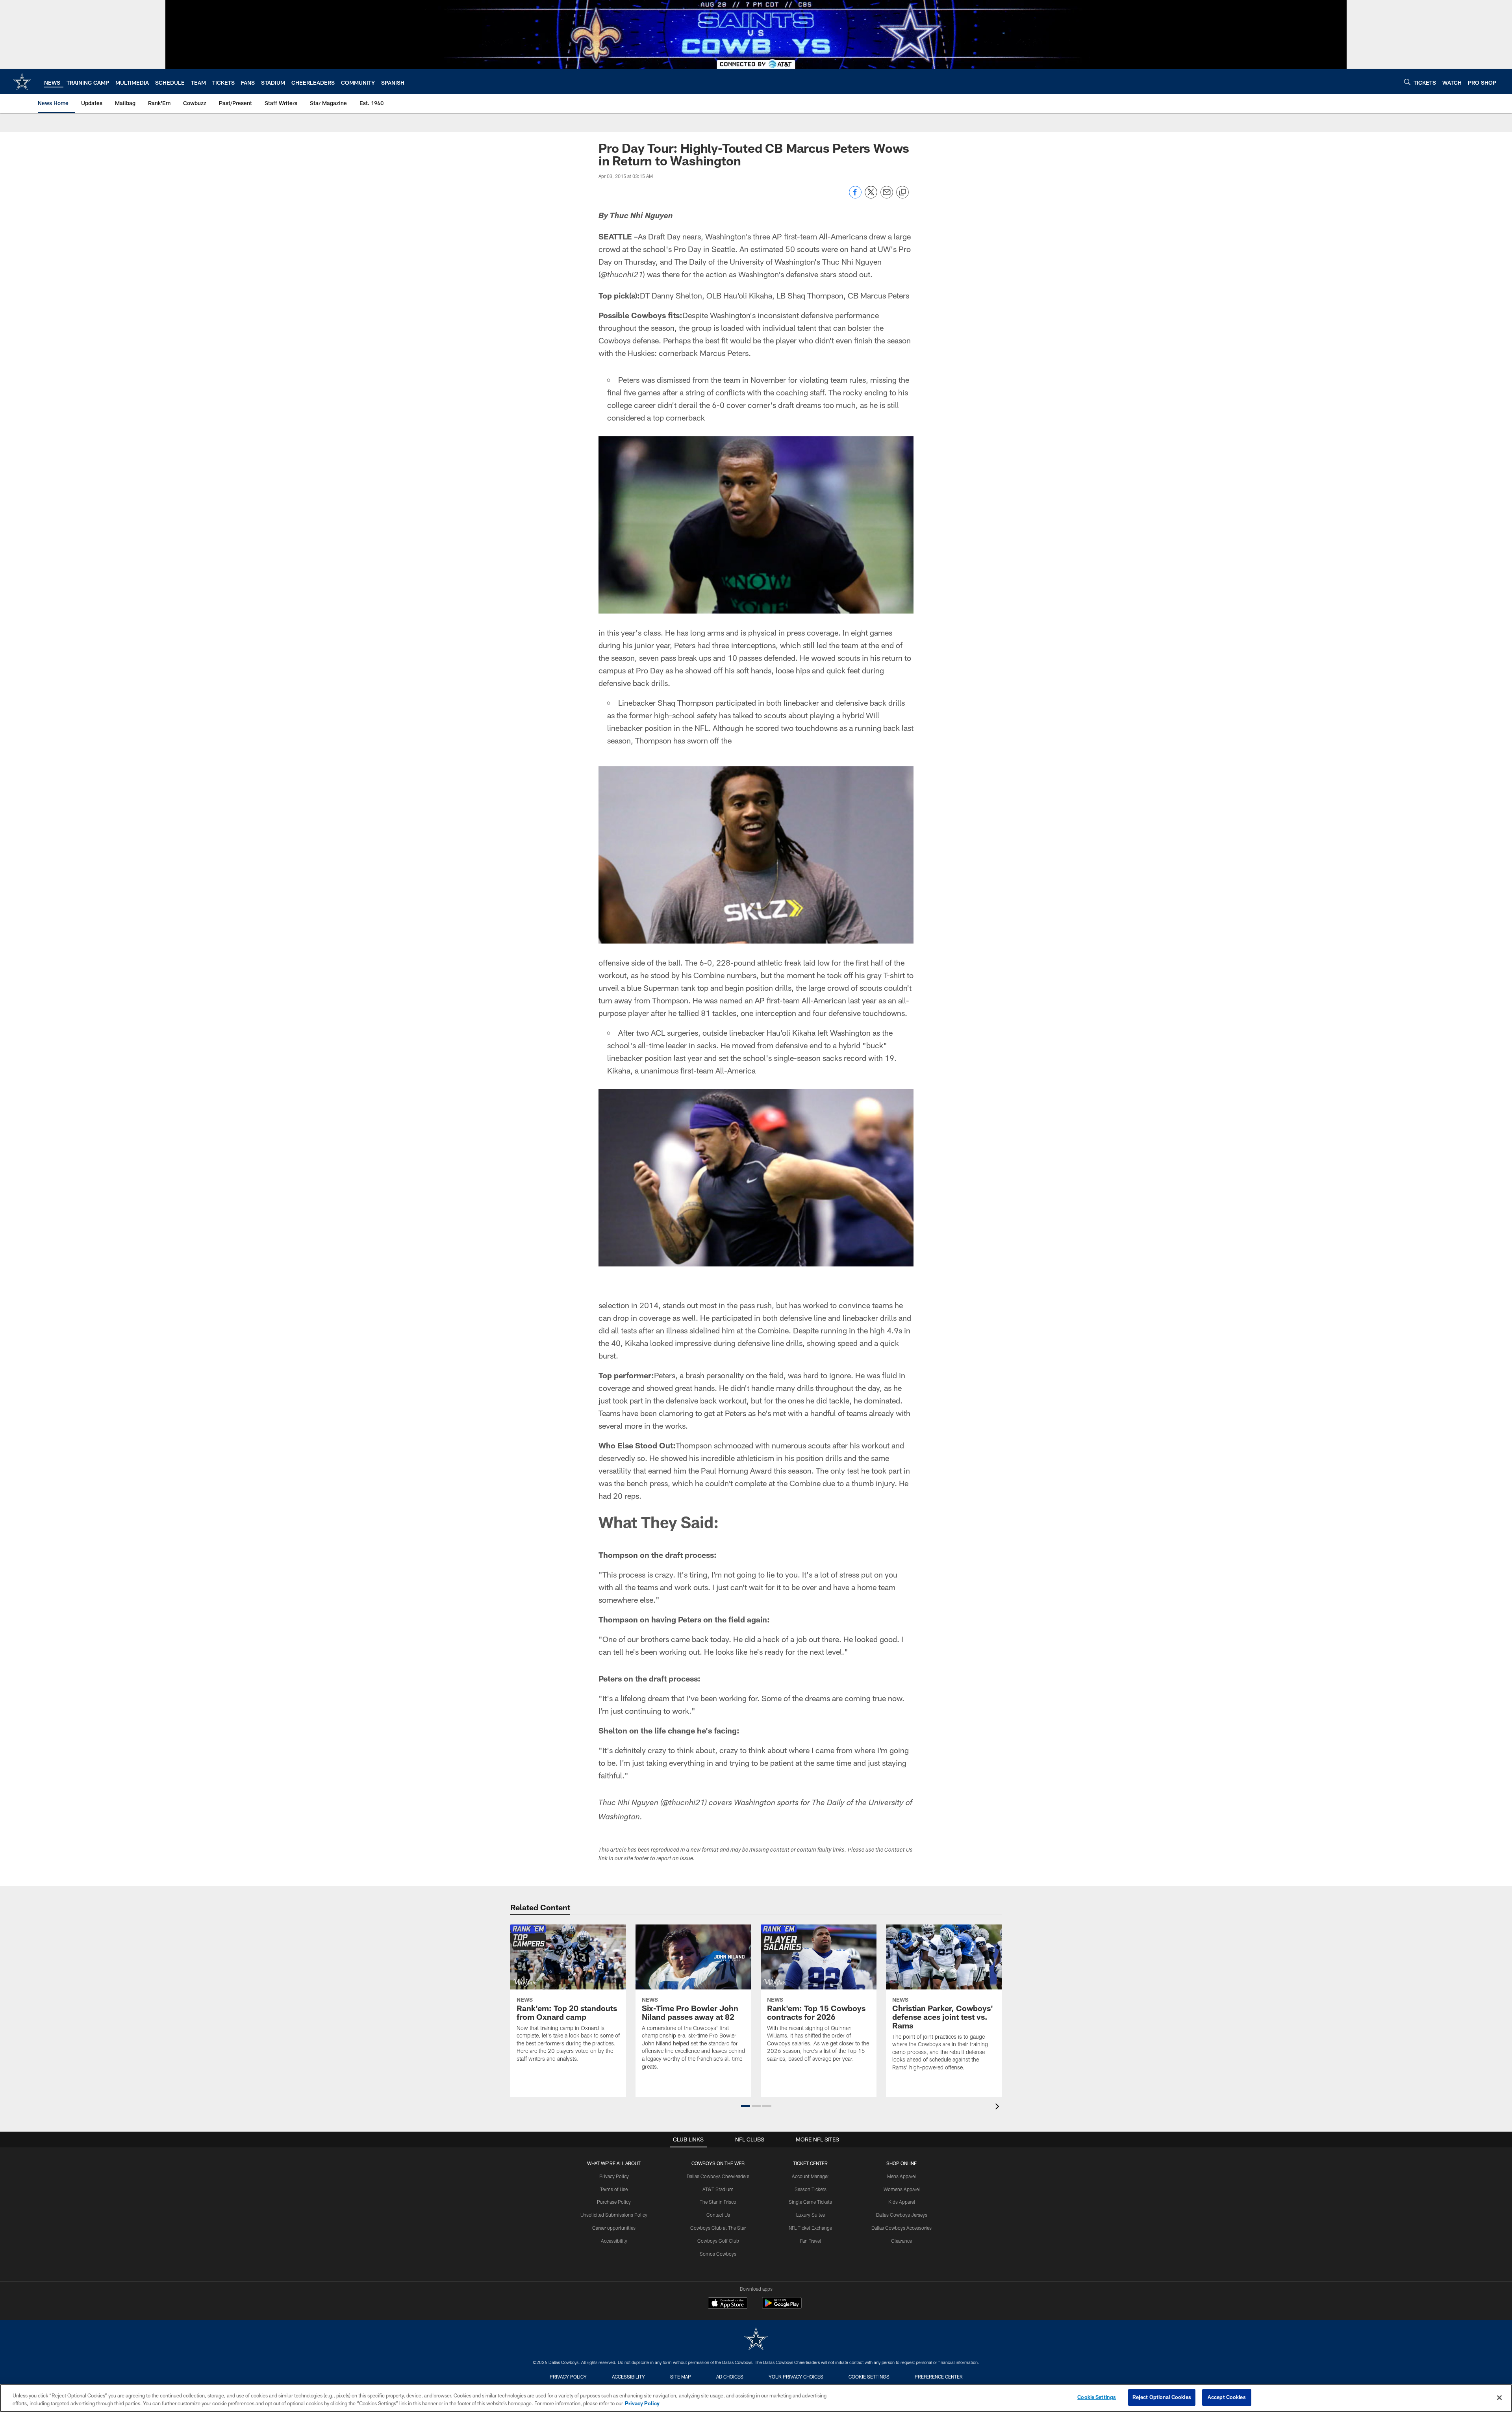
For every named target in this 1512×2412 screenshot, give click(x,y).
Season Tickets (811, 2189)
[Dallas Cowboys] (756, 2340)
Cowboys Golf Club (718, 2241)
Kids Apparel (902, 2202)
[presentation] (999, 2107)
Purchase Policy (614, 2202)
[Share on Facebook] (855, 196)
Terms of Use (614, 2189)
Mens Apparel (901, 2176)
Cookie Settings (869, 2377)
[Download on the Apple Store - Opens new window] (728, 2304)
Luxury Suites (811, 2215)
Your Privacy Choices (796, 2377)
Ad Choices (730, 2377)
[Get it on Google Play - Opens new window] (782, 2307)
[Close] (1499, 2397)
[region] (756, 2398)
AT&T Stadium (718, 2189)
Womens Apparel (902, 2189)
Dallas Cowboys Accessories (901, 2228)
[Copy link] (902, 193)
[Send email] (887, 196)
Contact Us (718, 2215)
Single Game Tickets (810, 2202)
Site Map (681, 2377)
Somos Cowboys (718, 2254)
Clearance (901, 2241)
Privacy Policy (614, 2176)
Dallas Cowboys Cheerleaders (718, 2176)
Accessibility (614, 2241)
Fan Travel (811, 2241)
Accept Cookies (1227, 2397)
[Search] (1407, 82)
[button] (746, 2106)
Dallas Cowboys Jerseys (902, 2215)
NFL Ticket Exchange (810, 2228)
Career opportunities (614, 2228)
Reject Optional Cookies (1162, 2397)
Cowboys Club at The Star (718, 2228)
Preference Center (939, 2377)
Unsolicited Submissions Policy (614, 2215)
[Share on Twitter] (871, 196)
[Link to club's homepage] (22, 82)
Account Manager (810, 2176)
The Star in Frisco (718, 2202)
